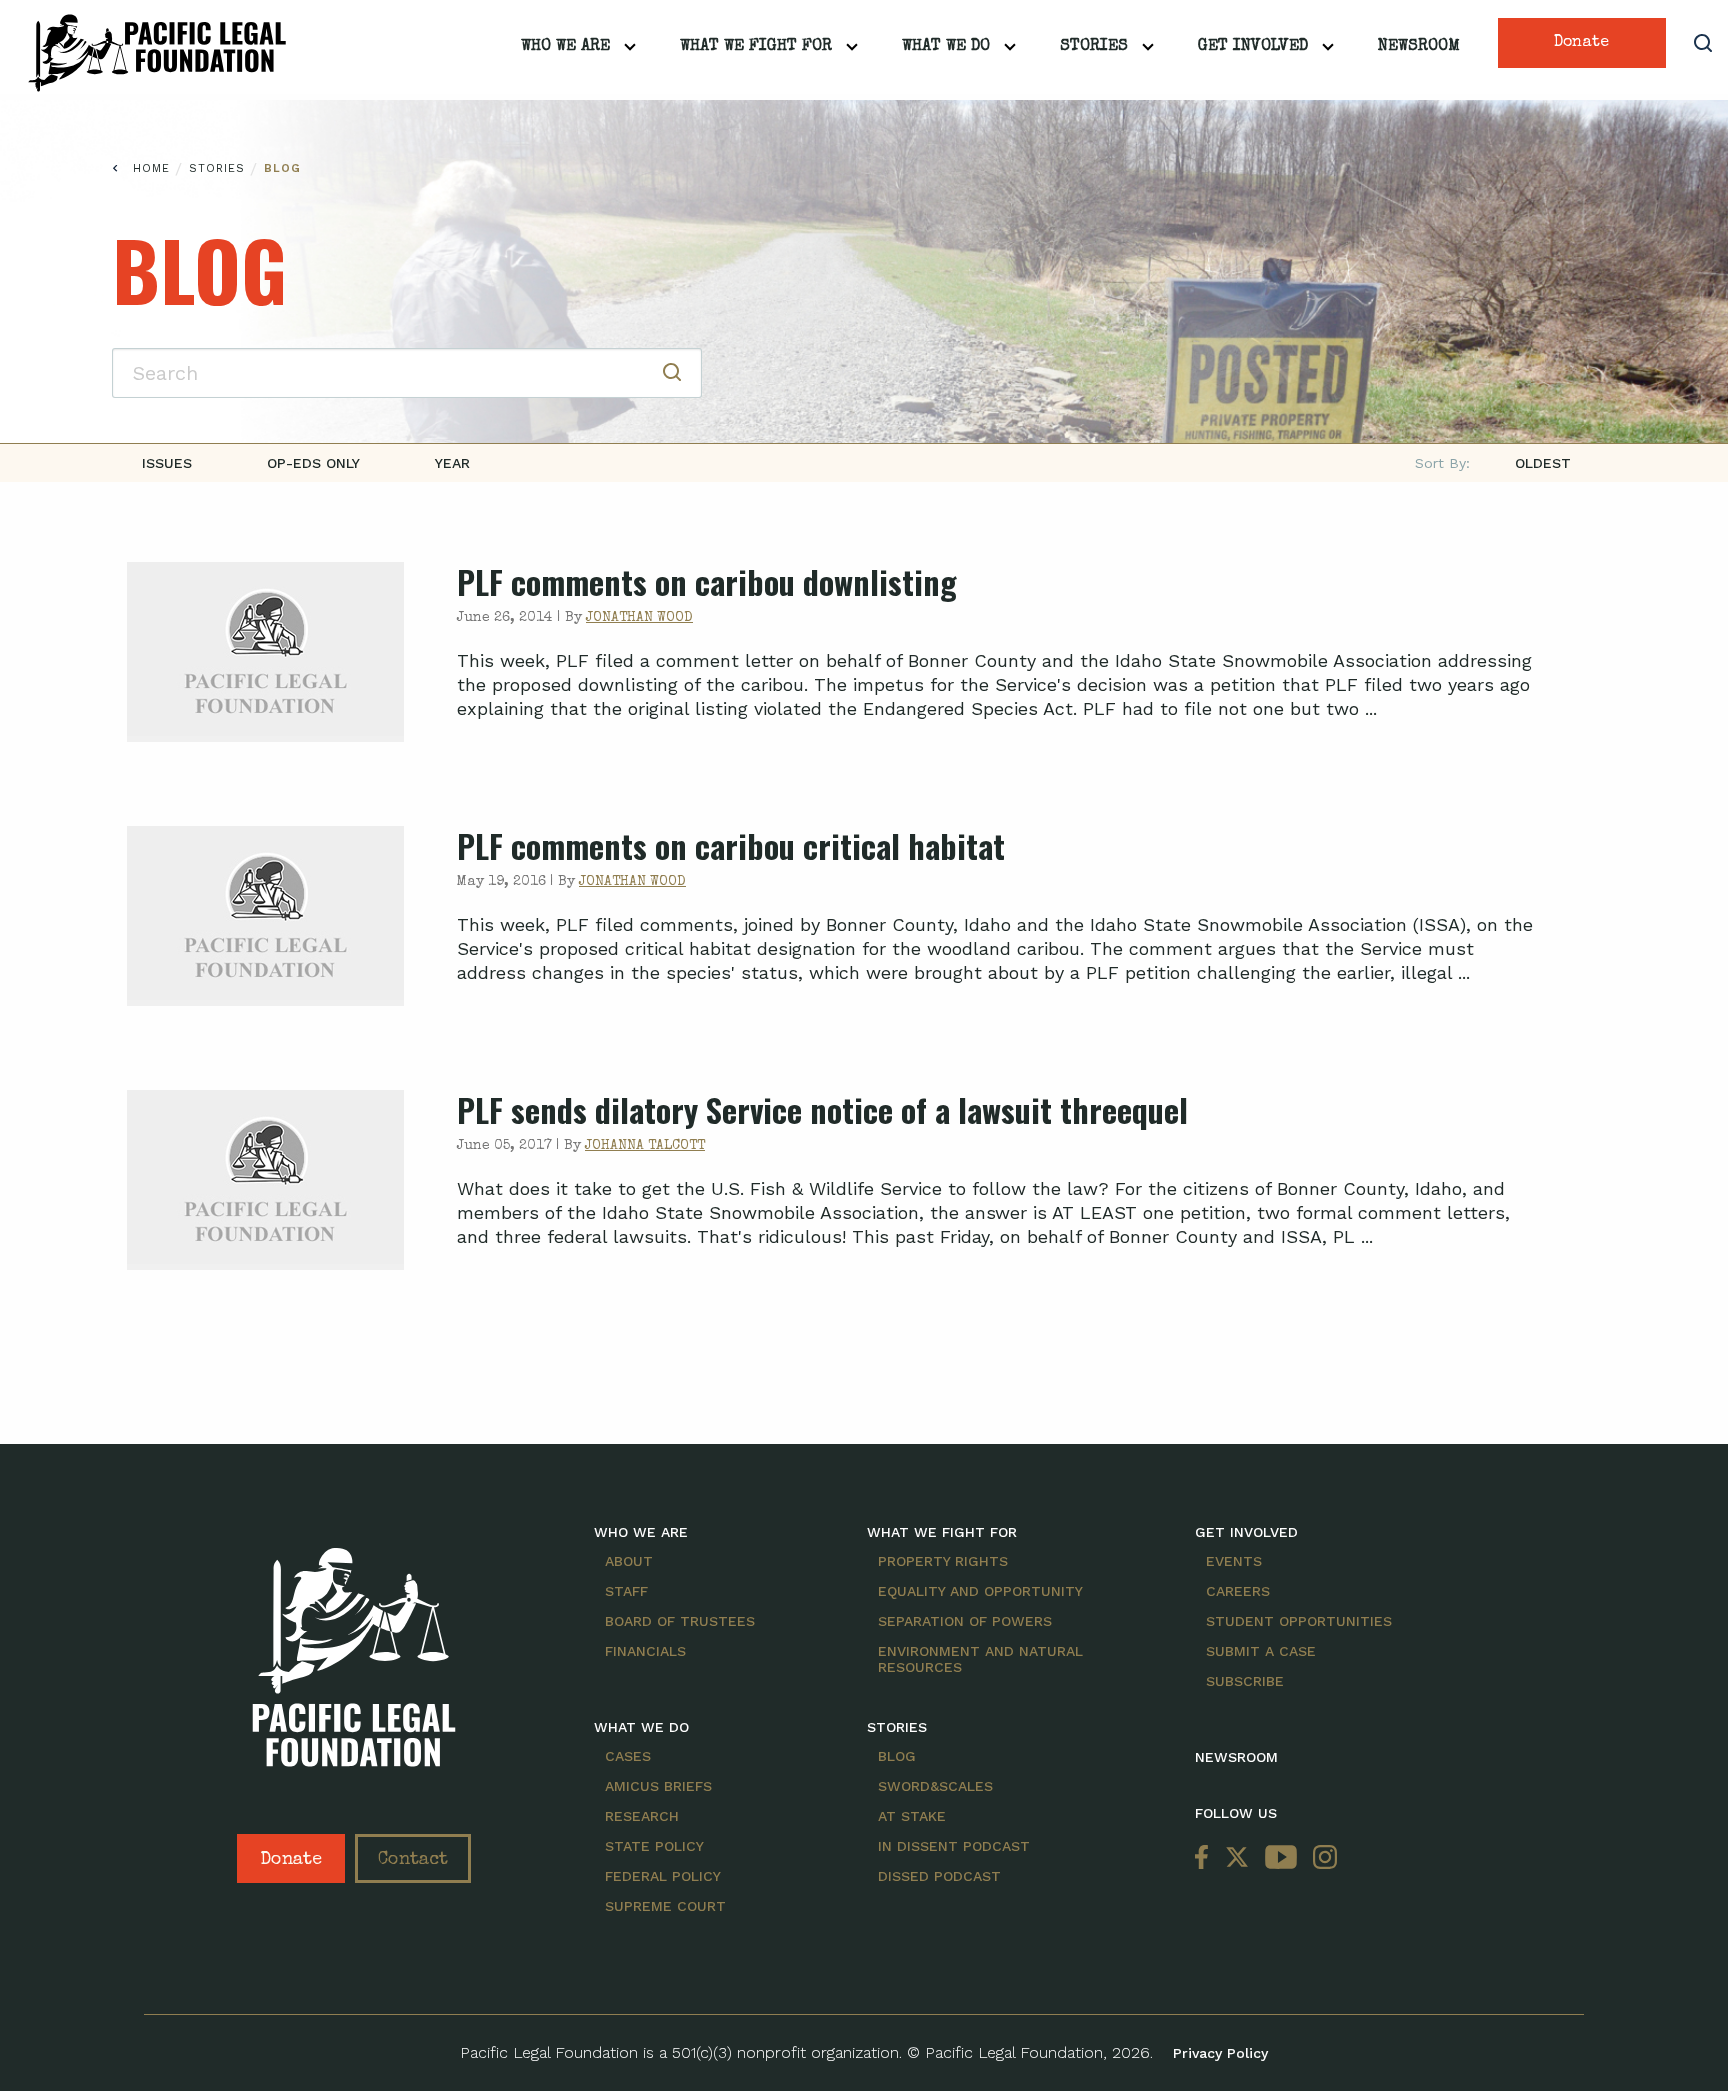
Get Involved (1253, 47)
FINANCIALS (645, 1651)
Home (151, 168)
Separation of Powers (965, 1621)
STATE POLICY (654, 1846)
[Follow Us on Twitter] (1237, 1858)
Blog (282, 168)
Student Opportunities (1299, 1621)
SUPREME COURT (665, 1906)
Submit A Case (1261, 1651)
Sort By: (1442, 463)
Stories (1094, 47)
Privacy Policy (1220, 2053)
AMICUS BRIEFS (658, 1786)
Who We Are (565, 47)
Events (1234, 1561)
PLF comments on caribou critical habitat (731, 845)
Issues (167, 463)
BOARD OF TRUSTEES (680, 1621)
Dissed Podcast (939, 1876)
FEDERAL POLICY (663, 1876)
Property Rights (943, 1561)
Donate (1581, 43)
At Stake (912, 1816)
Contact (413, 1860)
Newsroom (1419, 47)
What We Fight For (756, 47)
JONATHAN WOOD (639, 618)
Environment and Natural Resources (980, 1659)
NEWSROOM (1236, 1757)
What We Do (946, 47)
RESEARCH (642, 1816)
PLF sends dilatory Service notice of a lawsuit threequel (822, 1109)
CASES (628, 1756)
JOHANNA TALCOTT (645, 1146)
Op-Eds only (313, 463)
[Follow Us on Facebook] (1206, 1858)
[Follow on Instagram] (1321, 1858)
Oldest (1543, 463)
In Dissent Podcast (954, 1846)
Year (452, 463)
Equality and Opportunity (980, 1591)
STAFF (626, 1591)
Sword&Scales (935, 1786)
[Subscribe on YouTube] (1281, 1858)
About (629, 1561)
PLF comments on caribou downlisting (707, 581)
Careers (1238, 1591)
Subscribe (1245, 1681)
